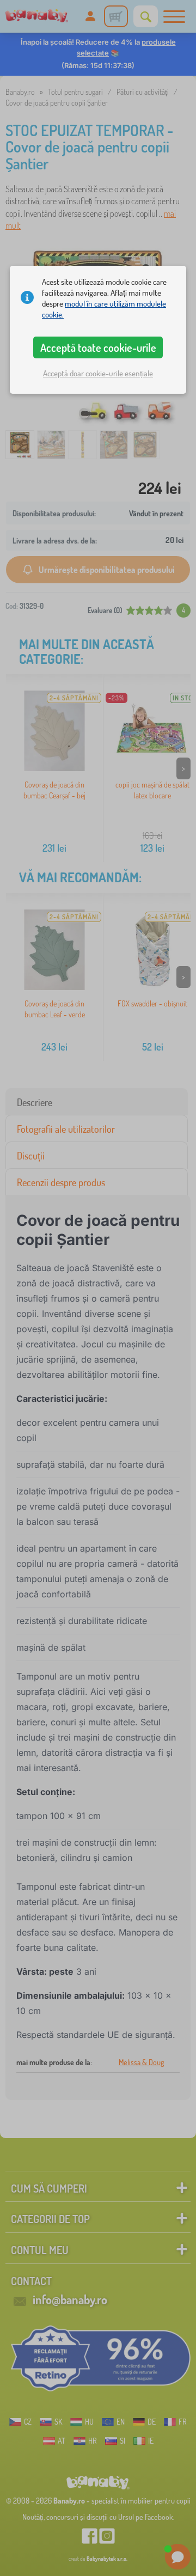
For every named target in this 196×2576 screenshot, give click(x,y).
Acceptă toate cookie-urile (98, 347)
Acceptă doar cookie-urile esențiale (98, 373)
